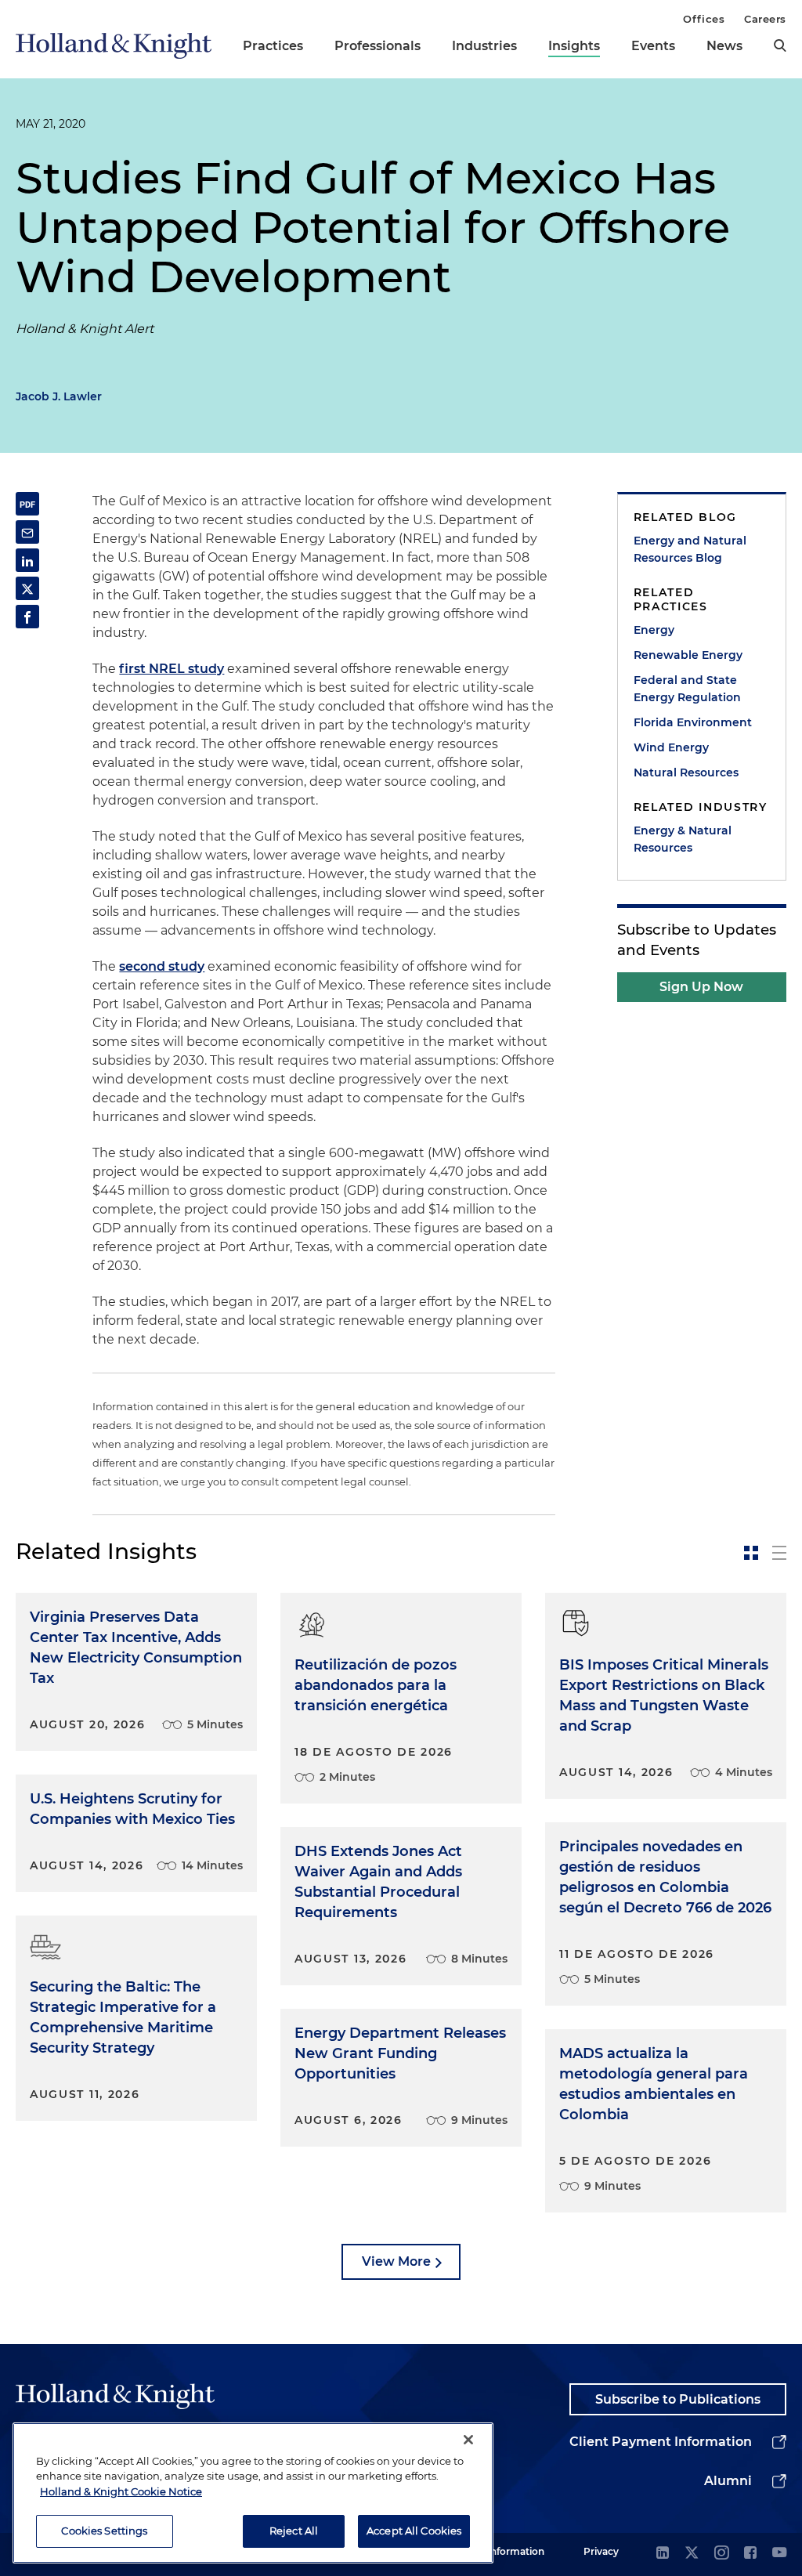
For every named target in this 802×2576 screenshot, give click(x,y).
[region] (253, 2493)
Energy (654, 630)
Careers (765, 19)
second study (162, 966)
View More (396, 2261)
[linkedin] (663, 2554)
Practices (273, 46)
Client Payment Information (661, 2442)
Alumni (728, 2481)
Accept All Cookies (414, 2531)
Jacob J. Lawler (59, 396)
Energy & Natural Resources (683, 839)
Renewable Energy (688, 655)
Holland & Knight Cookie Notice (121, 2491)
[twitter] (692, 2554)
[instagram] (721, 2554)
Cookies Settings (104, 2531)
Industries (484, 46)
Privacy (601, 2551)
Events (653, 46)
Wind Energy (671, 747)
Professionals (378, 46)
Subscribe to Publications (678, 2399)
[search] (780, 45)
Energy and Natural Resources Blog (690, 549)
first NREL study (172, 669)
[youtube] (779, 2554)
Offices (704, 19)
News (724, 46)
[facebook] (750, 2554)
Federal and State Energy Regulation (687, 689)
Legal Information (502, 2551)
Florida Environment (693, 722)
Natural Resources (686, 772)
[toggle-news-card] (751, 1553)
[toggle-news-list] (779, 1553)
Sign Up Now (701, 987)
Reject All (294, 2531)
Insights (574, 46)
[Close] (468, 2440)
